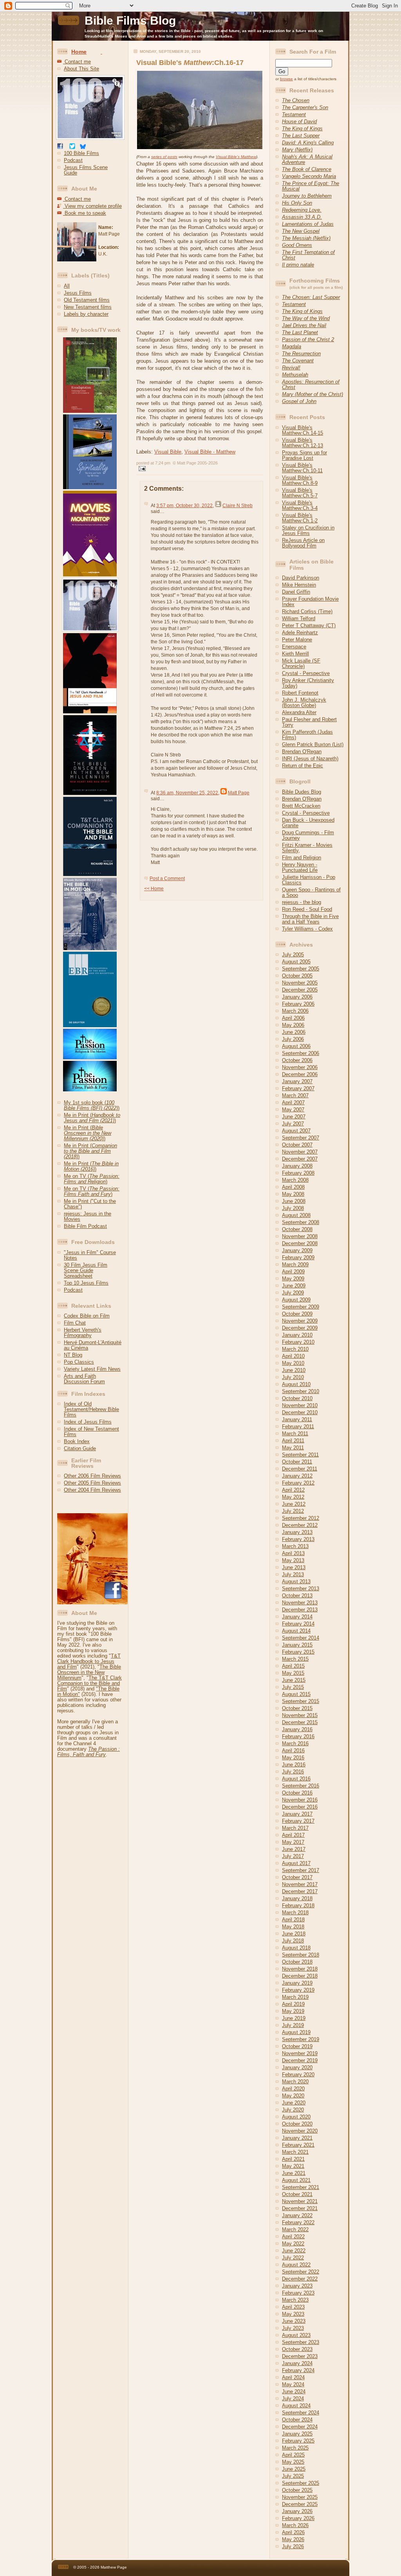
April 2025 (293, 2455)
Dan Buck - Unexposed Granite (308, 823)
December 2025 (300, 2504)
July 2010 (293, 1377)
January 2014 (297, 1617)
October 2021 (297, 2194)
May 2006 (293, 1025)
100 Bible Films (81, 153)
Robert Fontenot (300, 693)
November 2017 (300, 1884)
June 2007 (294, 1117)
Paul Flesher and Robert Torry (309, 722)
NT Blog (73, 1355)
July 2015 (293, 1687)
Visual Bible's (236, 157)
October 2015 (297, 1708)
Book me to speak (85, 213)
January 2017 (297, 1814)
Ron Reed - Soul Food (307, 909)
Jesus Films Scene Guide (86, 170)
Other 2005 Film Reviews (92, 1483)
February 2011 (298, 1427)
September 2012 (301, 1518)
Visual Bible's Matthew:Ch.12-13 (303, 443)
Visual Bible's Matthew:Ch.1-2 (300, 518)
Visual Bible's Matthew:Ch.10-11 (302, 468)
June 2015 (294, 1680)
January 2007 (297, 1081)
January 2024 (297, 2363)
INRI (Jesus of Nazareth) (310, 759)
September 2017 (301, 1870)
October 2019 (297, 2046)
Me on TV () (92, 1179)
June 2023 (294, 2321)
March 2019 (295, 1997)
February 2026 (298, 2518)
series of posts (164, 157)
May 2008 (293, 1194)
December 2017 (300, 1891)
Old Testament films (87, 300)
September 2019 (301, 2039)
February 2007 (298, 1088)
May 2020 (293, 2096)
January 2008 (297, 1166)
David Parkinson (301, 578)
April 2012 (293, 1490)
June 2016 (294, 1765)
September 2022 (301, 2272)
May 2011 (293, 1448)
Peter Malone (297, 640)
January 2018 (297, 1898)
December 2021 (300, 2208)
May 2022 (293, 2244)
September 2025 (301, 2483)
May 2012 (293, 1497)
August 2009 (296, 1300)
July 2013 (293, 1574)
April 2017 (293, 1835)
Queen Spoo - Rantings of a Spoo (311, 892)
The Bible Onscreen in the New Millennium (89, 1672)
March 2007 (295, 1095)
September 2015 (301, 1701)
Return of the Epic (303, 766)
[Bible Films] (91, 140)
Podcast (73, 160)
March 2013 (295, 1546)
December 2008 (300, 1243)
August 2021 (296, 2180)
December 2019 (300, 2060)
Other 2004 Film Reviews (92, 1490)
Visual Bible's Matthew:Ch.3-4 (300, 505)
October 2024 (297, 2420)
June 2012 (294, 1504)
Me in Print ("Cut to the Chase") (90, 1204)
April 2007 (293, 1103)
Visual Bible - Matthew (210, 452)
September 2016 (301, 1786)
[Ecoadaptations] (87, 411)
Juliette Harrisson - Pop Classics (309, 880)
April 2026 (293, 2532)
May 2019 (293, 2011)
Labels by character (86, 314)
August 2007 (296, 1131)
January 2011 (297, 1419)
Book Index (77, 1441)
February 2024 (298, 2370)
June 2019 (294, 2018)
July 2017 (293, 1856)
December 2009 (300, 1328)
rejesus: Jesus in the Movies (88, 1216)
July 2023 (293, 2328)
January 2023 (297, 2286)
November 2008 (300, 1236)
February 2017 (298, 1821)
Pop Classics (79, 1362)
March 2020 (295, 2082)
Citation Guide (80, 1448)
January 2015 (297, 1645)
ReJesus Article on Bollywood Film (303, 543)
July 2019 (293, 2025)
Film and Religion (302, 858)
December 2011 (300, 1469)
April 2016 (293, 1751)
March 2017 (295, 1828)
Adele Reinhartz (300, 633)
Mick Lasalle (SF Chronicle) (301, 663)
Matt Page (239, 793)
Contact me (77, 62)
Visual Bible (168, 452)
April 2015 (293, 1666)
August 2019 (296, 2032)
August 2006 (296, 1046)
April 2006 (293, 1018)
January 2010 (297, 1335)
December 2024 (300, 2427)
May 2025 (293, 2462)
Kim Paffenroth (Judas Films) (307, 735)
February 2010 (298, 1342)
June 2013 (294, 1567)
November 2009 (300, 1321)
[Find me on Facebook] (60, 147)
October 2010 (297, 1398)
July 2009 (293, 1293)
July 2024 (293, 2399)
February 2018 (298, 1905)
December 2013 (300, 1610)
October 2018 (297, 1962)
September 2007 (301, 1138)
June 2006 (294, 1032)
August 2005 (296, 962)
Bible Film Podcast (85, 1226)
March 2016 (295, 1743)
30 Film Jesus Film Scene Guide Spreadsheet (86, 1270)
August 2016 (296, 1779)
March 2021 (295, 2152)
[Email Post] (141, 468)
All (67, 286)
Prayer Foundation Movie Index (310, 602)
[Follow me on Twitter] (72, 147)
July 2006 (293, 1039)
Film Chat (75, 1323)
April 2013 (293, 1553)
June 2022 (294, 2251)
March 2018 (295, 1913)
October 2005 (297, 976)
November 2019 (300, 2053)
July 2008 (293, 1208)
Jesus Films (78, 293)
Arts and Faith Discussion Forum (84, 1379)
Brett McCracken (301, 806)
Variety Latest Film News (92, 1369)
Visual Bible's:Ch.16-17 (190, 63)
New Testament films (88, 307)
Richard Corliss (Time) (307, 611)
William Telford (299, 618)
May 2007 (293, 1110)
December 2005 (300, 990)
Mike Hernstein (299, 585)
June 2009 (294, 1286)
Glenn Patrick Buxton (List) (313, 744)
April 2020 (293, 2089)
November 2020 (300, 2131)
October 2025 (297, 2490)
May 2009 (293, 1279)
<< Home (154, 889)
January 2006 (297, 997)
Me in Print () (92, 1118)
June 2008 (294, 1201)
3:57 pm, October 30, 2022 (184, 506)
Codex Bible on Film (87, 1316)
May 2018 (293, 1927)
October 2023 (297, 2349)
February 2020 (298, 2075)
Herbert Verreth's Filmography (83, 1333)
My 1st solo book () (92, 1105)
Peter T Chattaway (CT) (309, 626)
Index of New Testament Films (91, 1432)
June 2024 (294, 2391)
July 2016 (293, 1772)
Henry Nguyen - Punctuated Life (300, 867)
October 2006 (297, 1060)
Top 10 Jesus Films (86, 1283)
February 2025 (298, 2441)
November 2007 (300, 1152)
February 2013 (298, 1539)
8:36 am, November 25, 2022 (187, 793)
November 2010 (300, 1405)
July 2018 (293, 1941)
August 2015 (296, 1694)
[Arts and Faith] (87, 487)
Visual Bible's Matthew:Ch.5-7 (300, 493)
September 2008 (301, 1222)
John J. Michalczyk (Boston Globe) (304, 703)
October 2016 (297, 1793)
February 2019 (298, 1990)
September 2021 (301, 2187)
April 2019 (293, 2004)
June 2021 (294, 2173)
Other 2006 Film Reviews (92, 1476)
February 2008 (298, 1173)
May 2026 (293, 2539)
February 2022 (298, 2222)
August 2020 (296, 2117)
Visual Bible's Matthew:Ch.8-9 (300, 480)
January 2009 (297, 1250)
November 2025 (300, 2497)
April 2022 (293, 2237)
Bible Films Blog (130, 21)
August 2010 (296, 1384)
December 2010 (300, 1412)
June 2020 (294, 2103)
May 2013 (293, 1560)
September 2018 (301, 1955)
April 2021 (293, 2159)
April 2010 (293, 1356)
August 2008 (296, 1215)
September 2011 (300, 1455)
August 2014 (296, 1631)
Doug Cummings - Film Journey (308, 835)
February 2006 (298, 1004)
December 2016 (300, 1807)
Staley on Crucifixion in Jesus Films (308, 530)
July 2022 (293, 2258)
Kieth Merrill (295, 654)
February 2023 (298, 2293)
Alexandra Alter (299, 712)
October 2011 (297, 1462)
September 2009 (301, 1307)
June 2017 (294, 1849)
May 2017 (293, 1842)
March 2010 (295, 1349)
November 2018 (300, 1969)
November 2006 (300, 1067)
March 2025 (295, 2448)
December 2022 (300, 2279)
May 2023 (293, 2314)
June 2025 (294, 2469)
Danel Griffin (296, 592)
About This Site (81, 69)
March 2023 (295, 2300)
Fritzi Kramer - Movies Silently (307, 848)
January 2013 (297, 1532)
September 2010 (301, 1391)
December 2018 (300, 1976)
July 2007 (293, 1124)
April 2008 (293, 1187)
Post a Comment (167, 878)
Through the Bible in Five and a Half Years (310, 919)
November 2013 (300, 1603)
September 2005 (301, 969)
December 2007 (300, 1159)
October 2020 (297, 2124)
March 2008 (295, 1180)
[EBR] (87, 1025)
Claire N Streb (238, 506)
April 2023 (293, 2307)
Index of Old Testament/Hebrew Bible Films (91, 1409)
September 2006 (301, 1053)
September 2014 (301, 1638)
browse (286, 79)
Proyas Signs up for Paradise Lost (304, 455)
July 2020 (293, 2110)
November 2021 (300, 2201)
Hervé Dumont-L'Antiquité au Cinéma (93, 1345)
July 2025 (293, 2476)
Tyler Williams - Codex (307, 929)
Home (79, 52)
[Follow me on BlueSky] (83, 147)
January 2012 (297, 1476)
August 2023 (296, 2335)
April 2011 (293, 1441)
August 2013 (296, 1581)
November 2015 (300, 1715)
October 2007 (297, 1145)
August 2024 (296, 2406)
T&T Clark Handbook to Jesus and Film (89, 1661)
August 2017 (296, 1863)
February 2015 (298, 1652)
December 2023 (300, 2356)
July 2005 (293, 955)
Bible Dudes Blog (302, 792)
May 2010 (293, 1363)
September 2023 (301, 2342)
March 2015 (295, 1659)
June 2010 (294, 1370)
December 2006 (300, 1074)
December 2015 (300, 1722)
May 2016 (293, 1758)
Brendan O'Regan (302, 752)
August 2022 (296, 2265)
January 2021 (297, 2138)
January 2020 (297, 2067)
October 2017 (297, 1877)
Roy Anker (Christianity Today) (308, 683)
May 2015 (293, 1673)
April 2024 (293, 2377)
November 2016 (300, 1800)
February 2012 (298, 1483)
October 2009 (297, 1314)
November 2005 (300, 983)
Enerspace (294, 647)
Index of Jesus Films (88, 1422)
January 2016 (297, 1729)
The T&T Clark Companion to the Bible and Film (89, 1683)
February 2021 (298, 2145)
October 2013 (297, 1596)
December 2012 (300, 1525)
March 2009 (295, 1265)
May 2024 (293, 2384)
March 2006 (295, 1011)
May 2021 (293, 2166)
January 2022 (297, 2215)
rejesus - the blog (302, 902)
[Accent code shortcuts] (101, 52)
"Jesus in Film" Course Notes (90, 1255)
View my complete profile (92, 206)
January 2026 (297, 2511)
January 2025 (297, 2434)
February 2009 (298, 1257)
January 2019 (297, 1983)
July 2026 (293, 2546)
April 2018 (293, 1920)
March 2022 (295, 2229)
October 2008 (297, 1229)
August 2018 (296, 1948)
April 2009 (293, 1272)
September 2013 (301, 1589)
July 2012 (293, 1511)
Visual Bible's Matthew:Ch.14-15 (303, 430)
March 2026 (295, 2525)
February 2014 (298, 1624)
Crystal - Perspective (306, 673)
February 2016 (298, 1736)
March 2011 (295, 1434)
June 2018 (294, 1934)
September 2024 (301, 2413)
